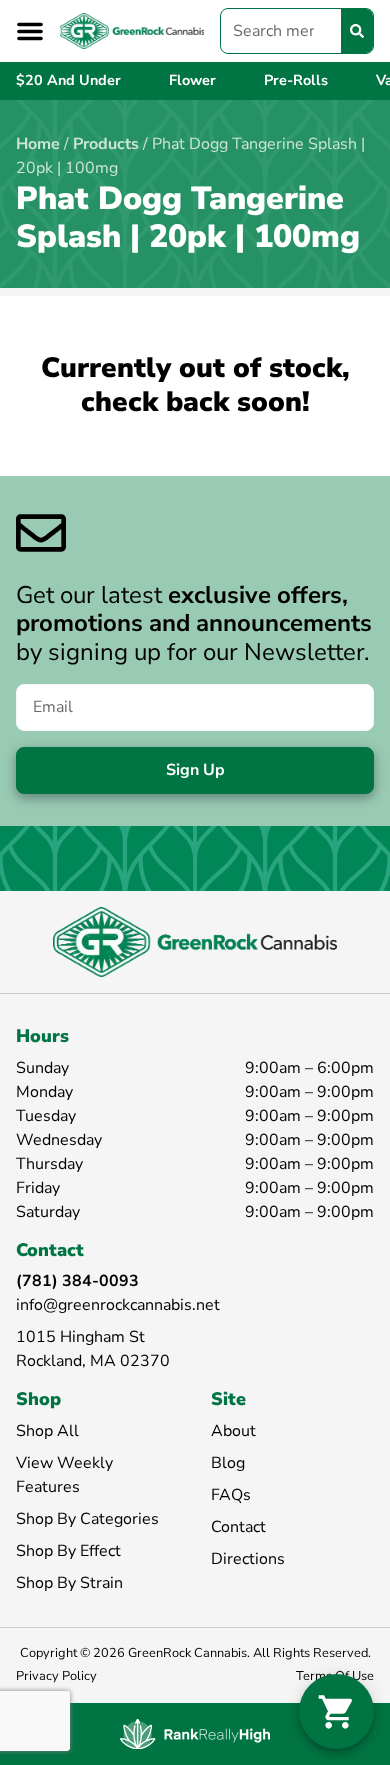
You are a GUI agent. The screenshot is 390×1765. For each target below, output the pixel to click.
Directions (248, 1559)
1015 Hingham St (80, 1337)
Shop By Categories (87, 1519)
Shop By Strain (69, 1583)
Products (106, 144)
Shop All (47, 1431)
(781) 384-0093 (77, 1281)
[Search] (357, 31)
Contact (238, 1527)
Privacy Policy (56, 1676)
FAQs (231, 1495)
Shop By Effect (68, 1551)
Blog (228, 1463)
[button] (30, 31)
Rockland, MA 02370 (93, 1361)
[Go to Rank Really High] (195, 1734)
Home (38, 144)
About (233, 1431)
